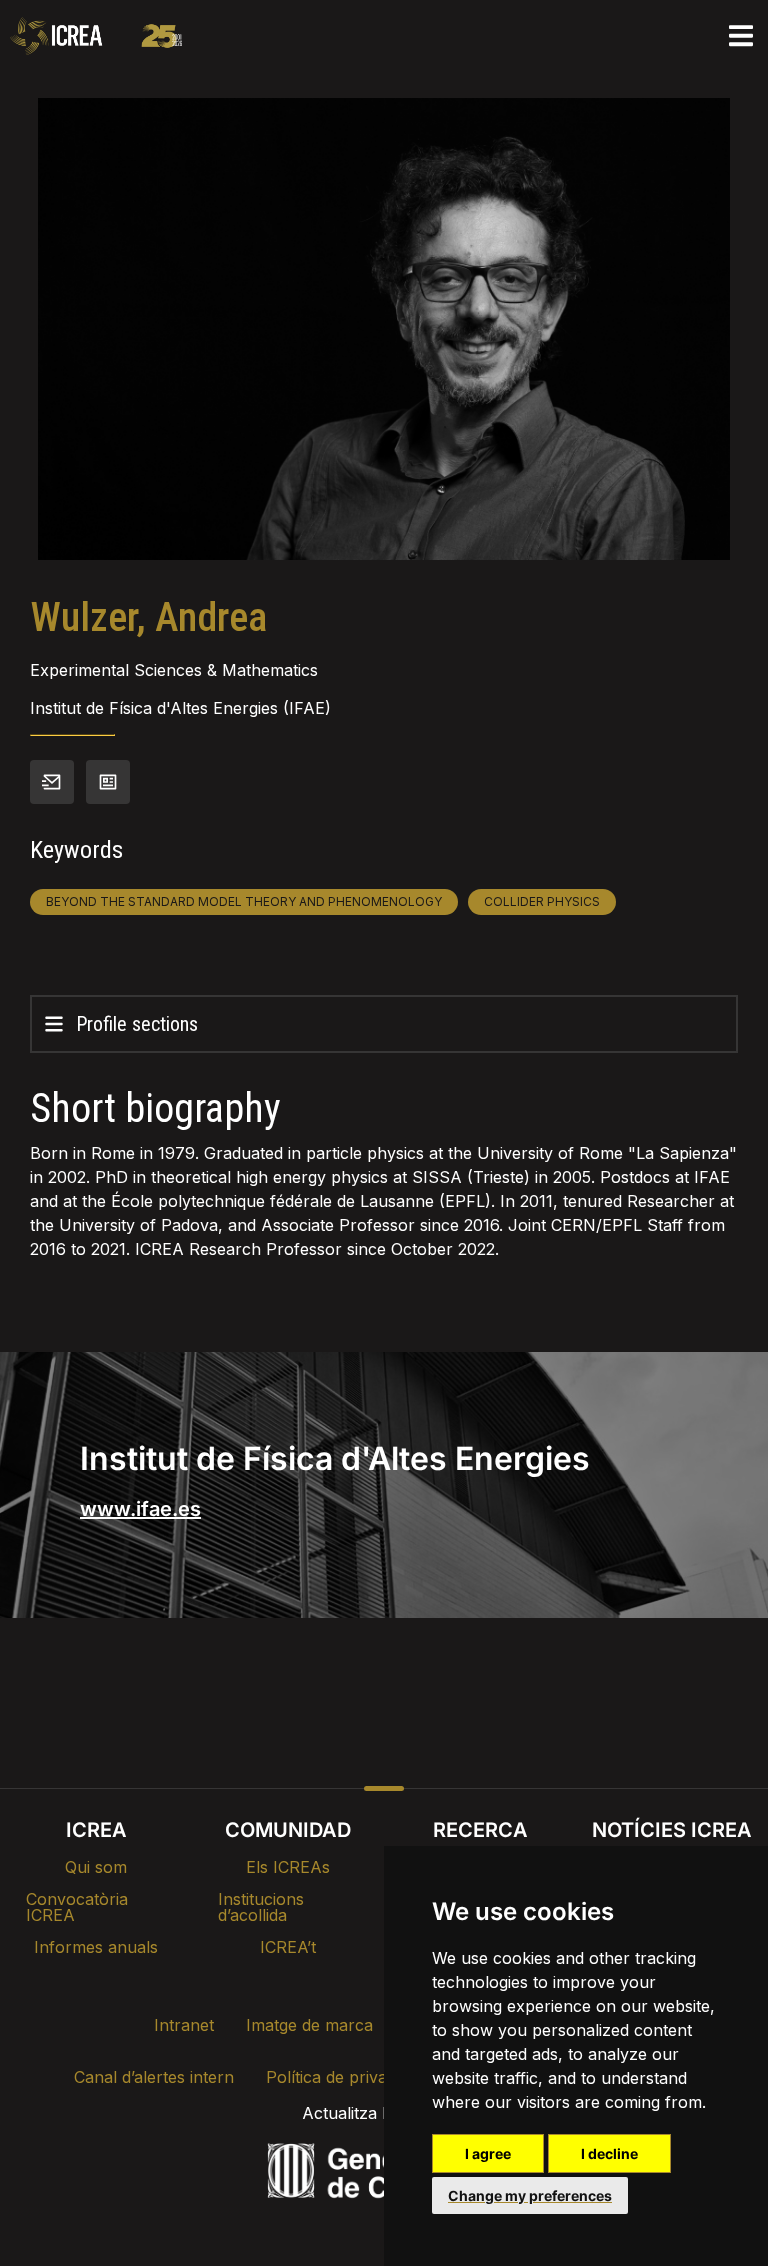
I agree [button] (488, 2153)
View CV (108, 782)
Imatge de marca (309, 2025)
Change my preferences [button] (530, 2195)
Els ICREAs (288, 1867)
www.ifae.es (140, 1509)
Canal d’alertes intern (154, 2077)
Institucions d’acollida (261, 1907)
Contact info (52, 782)
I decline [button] (609, 2153)
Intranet (184, 2025)
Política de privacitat (342, 2077)
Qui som (96, 1867)
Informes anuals (96, 1947)
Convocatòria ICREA (77, 1907)
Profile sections (137, 1024)
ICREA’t (288, 1947)
